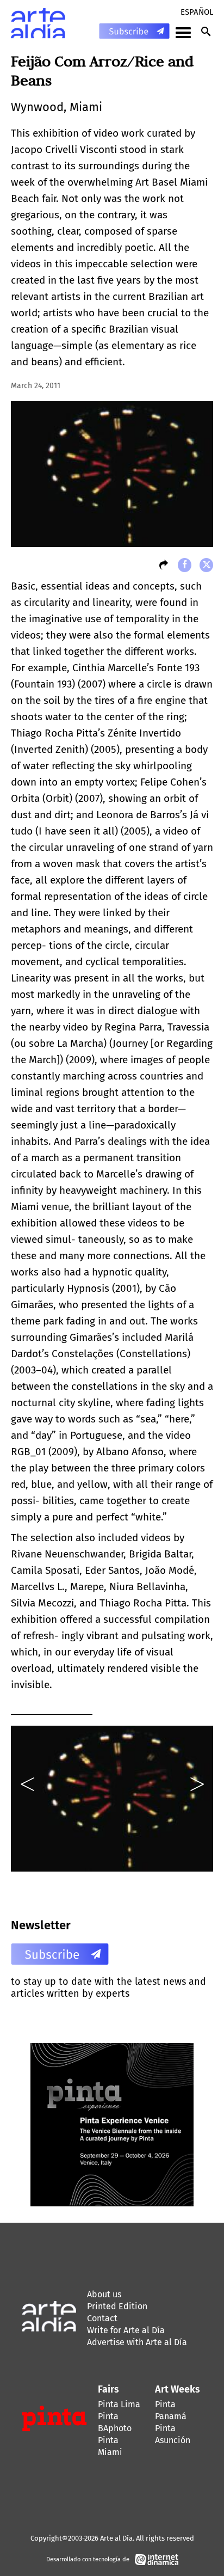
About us (104, 2294)
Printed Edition (117, 2306)
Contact (102, 2318)
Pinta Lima (119, 2404)
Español (197, 12)
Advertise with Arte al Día (137, 2342)
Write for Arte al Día (126, 2330)
